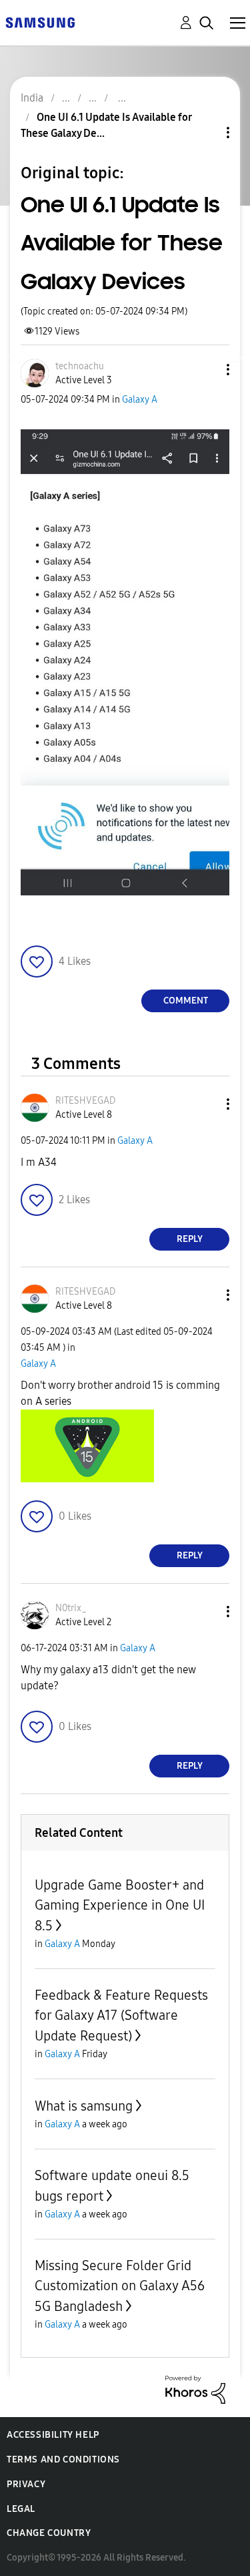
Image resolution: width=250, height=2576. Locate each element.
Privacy (26, 2484)
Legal (21, 2509)
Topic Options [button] (205, 133)
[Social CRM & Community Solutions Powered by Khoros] (195, 2389)
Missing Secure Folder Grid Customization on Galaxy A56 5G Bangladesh (120, 2286)
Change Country (49, 2533)
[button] (206, 370)
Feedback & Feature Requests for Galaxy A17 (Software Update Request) (121, 2015)
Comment (186, 1001)
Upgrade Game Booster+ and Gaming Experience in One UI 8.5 (120, 1905)
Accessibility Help (53, 2435)
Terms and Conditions (63, 2459)
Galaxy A (140, 400)
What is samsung (84, 2106)
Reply (190, 1239)
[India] (40, 22)
